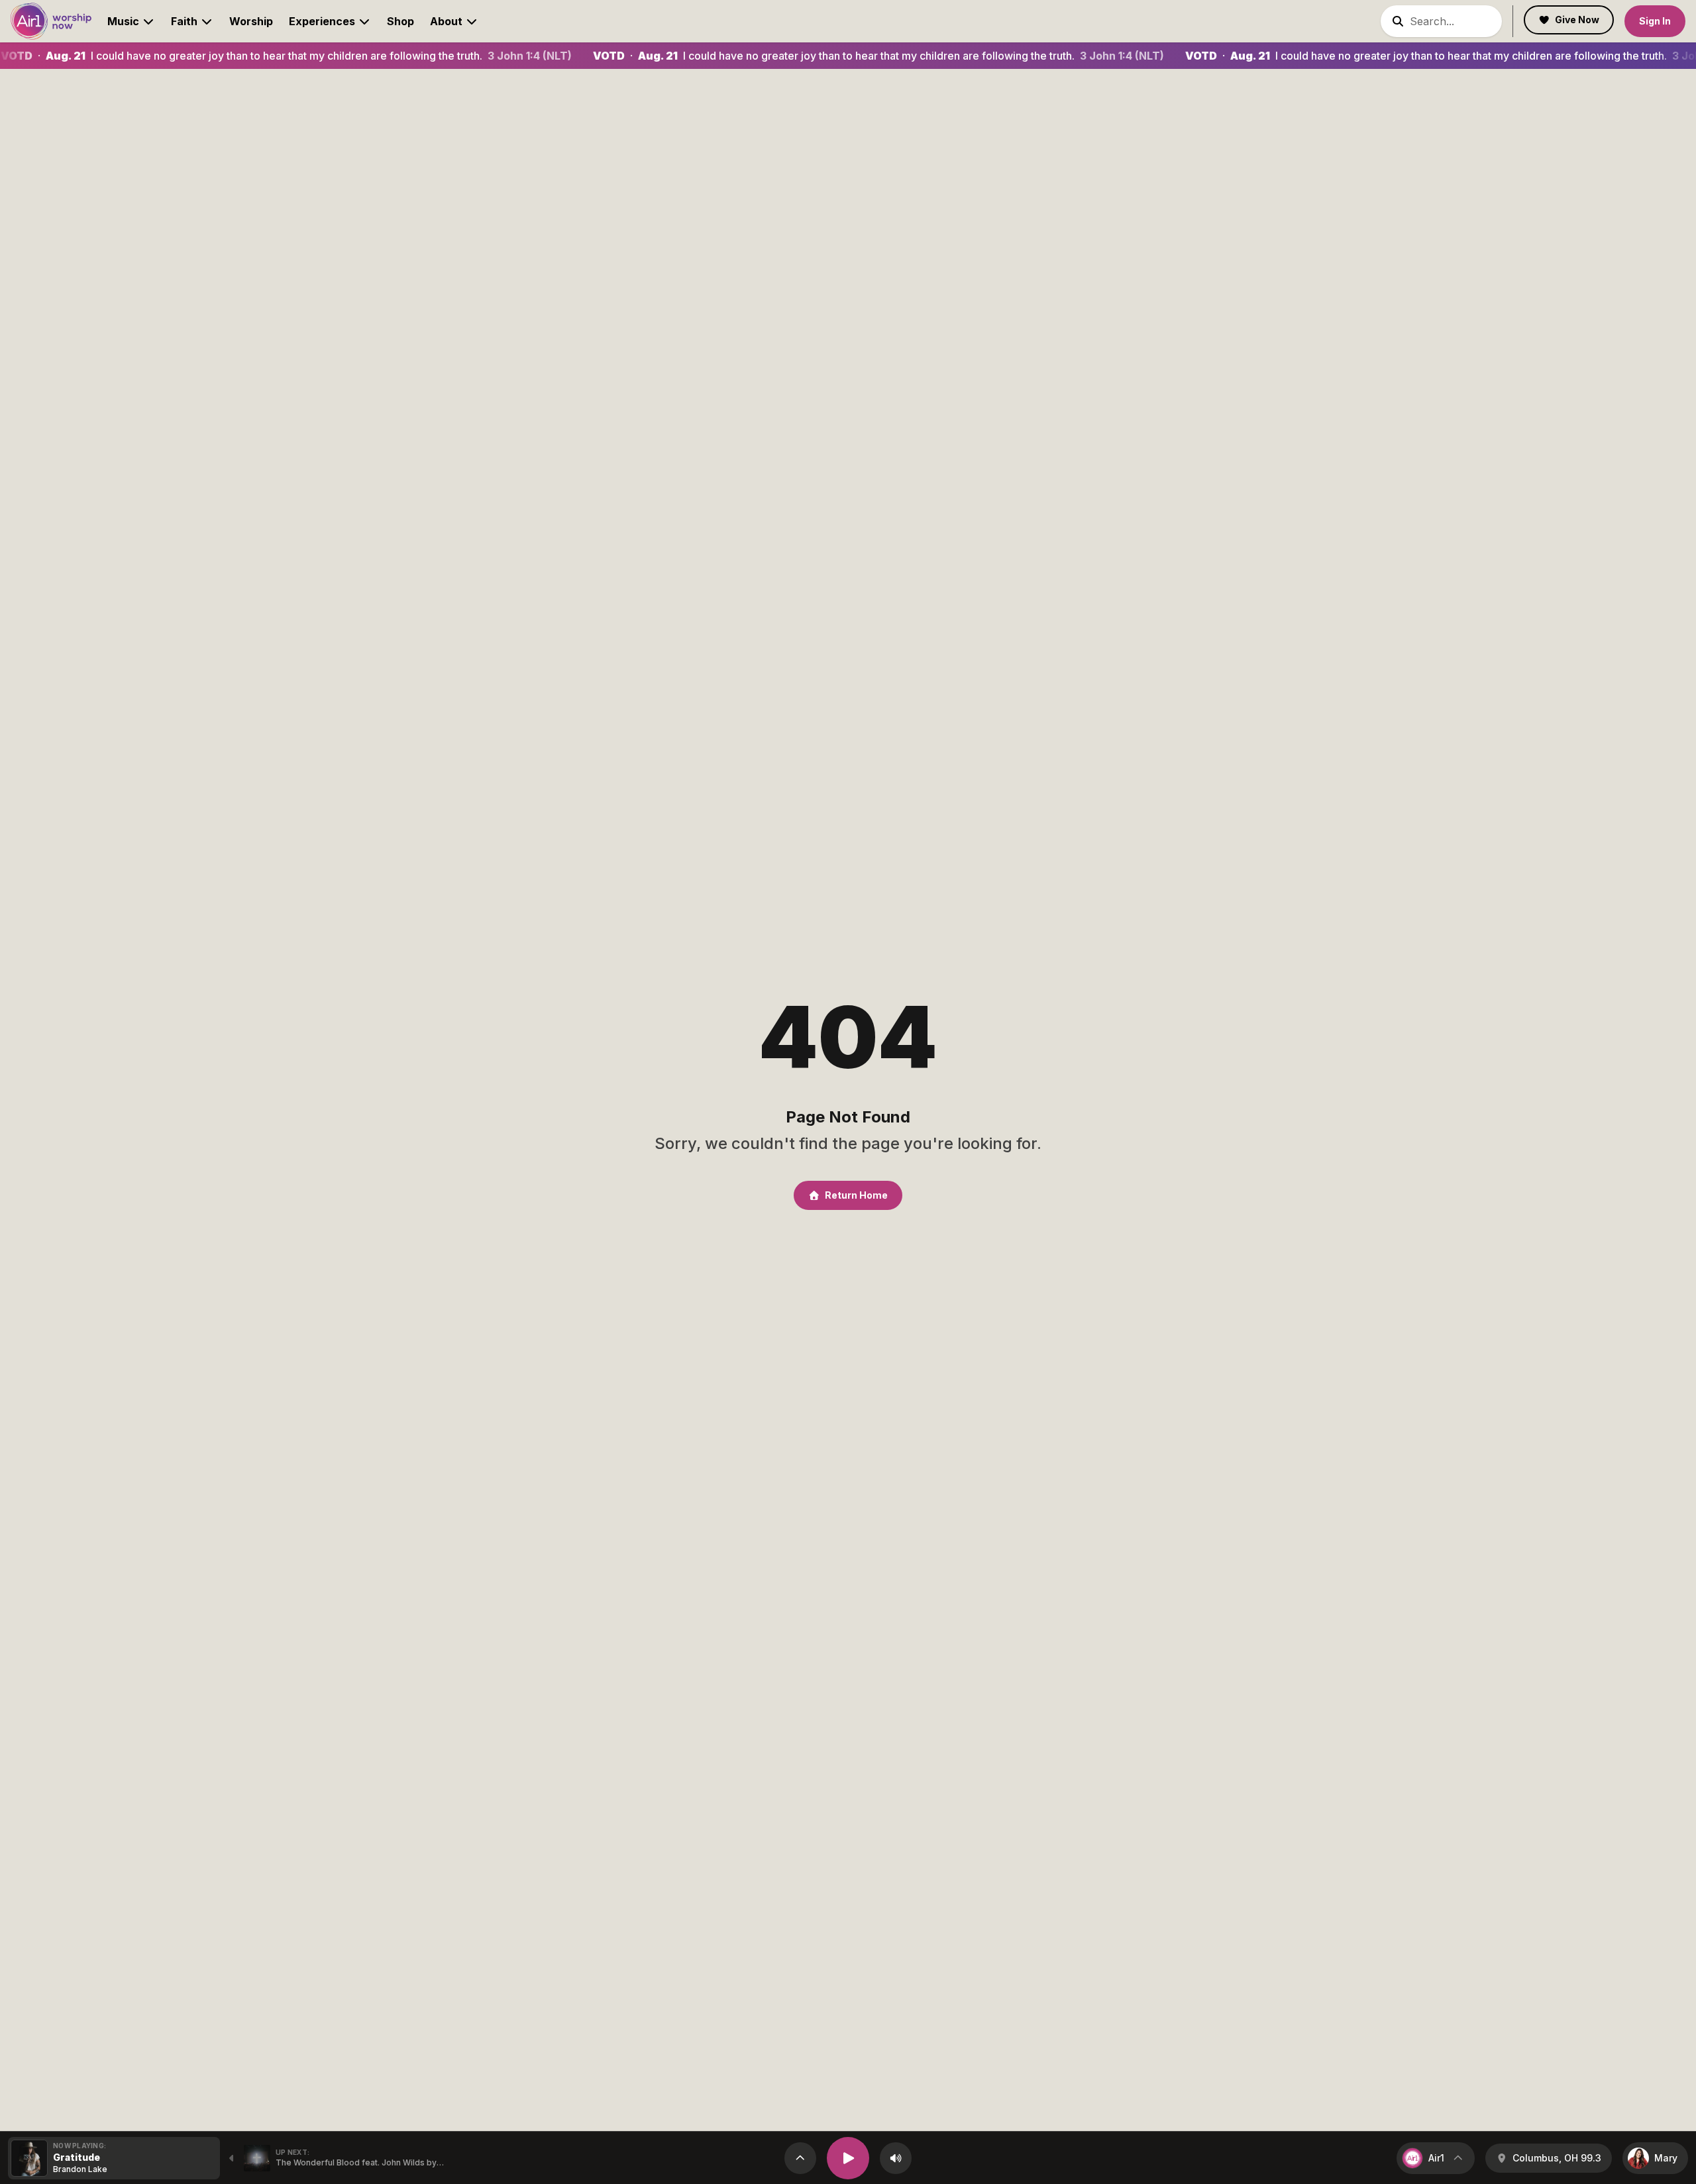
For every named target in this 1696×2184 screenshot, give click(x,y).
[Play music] (848, 2158)
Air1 (1436, 2158)
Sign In (1655, 21)
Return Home (856, 1195)
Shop (400, 21)
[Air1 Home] (51, 21)
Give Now (1577, 20)
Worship (251, 21)
